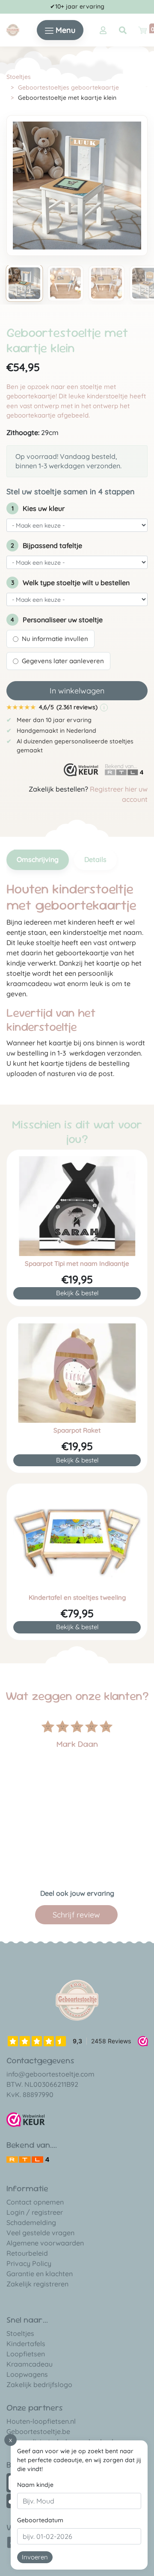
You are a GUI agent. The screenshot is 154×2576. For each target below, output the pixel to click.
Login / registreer (35, 2212)
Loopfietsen (26, 2354)
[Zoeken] (123, 30)
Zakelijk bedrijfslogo (39, 2385)
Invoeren (35, 2557)
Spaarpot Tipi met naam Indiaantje (77, 1264)
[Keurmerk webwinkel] (81, 770)
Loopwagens (27, 2374)
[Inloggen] (103, 30)
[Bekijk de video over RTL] (28, 2158)
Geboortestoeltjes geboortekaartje (68, 87)
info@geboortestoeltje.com (50, 2074)
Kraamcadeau (30, 2364)
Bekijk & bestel (77, 1293)
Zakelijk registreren (37, 2284)
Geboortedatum (40, 2520)
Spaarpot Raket (77, 1430)
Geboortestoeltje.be (38, 2431)
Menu (64, 30)
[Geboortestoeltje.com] (13, 29)
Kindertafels (26, 2344)
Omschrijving (38, 859)
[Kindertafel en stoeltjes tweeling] (77, 1540)
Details (95, 859)
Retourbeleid (27, 2253)
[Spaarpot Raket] (77, 1373)
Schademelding (31, 2222)
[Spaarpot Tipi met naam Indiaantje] (77, 1206)
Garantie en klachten (40, 2274)
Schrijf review (76, 1915)
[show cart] (142, 30)
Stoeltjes (19, 77)
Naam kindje (35, 2485)
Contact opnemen (35, 2202)
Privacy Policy (29, 2263)
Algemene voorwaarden (45, 2243)
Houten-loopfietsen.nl (41, 2421)
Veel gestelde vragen (40, 2233)
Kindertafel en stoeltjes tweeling (77, 1598)
